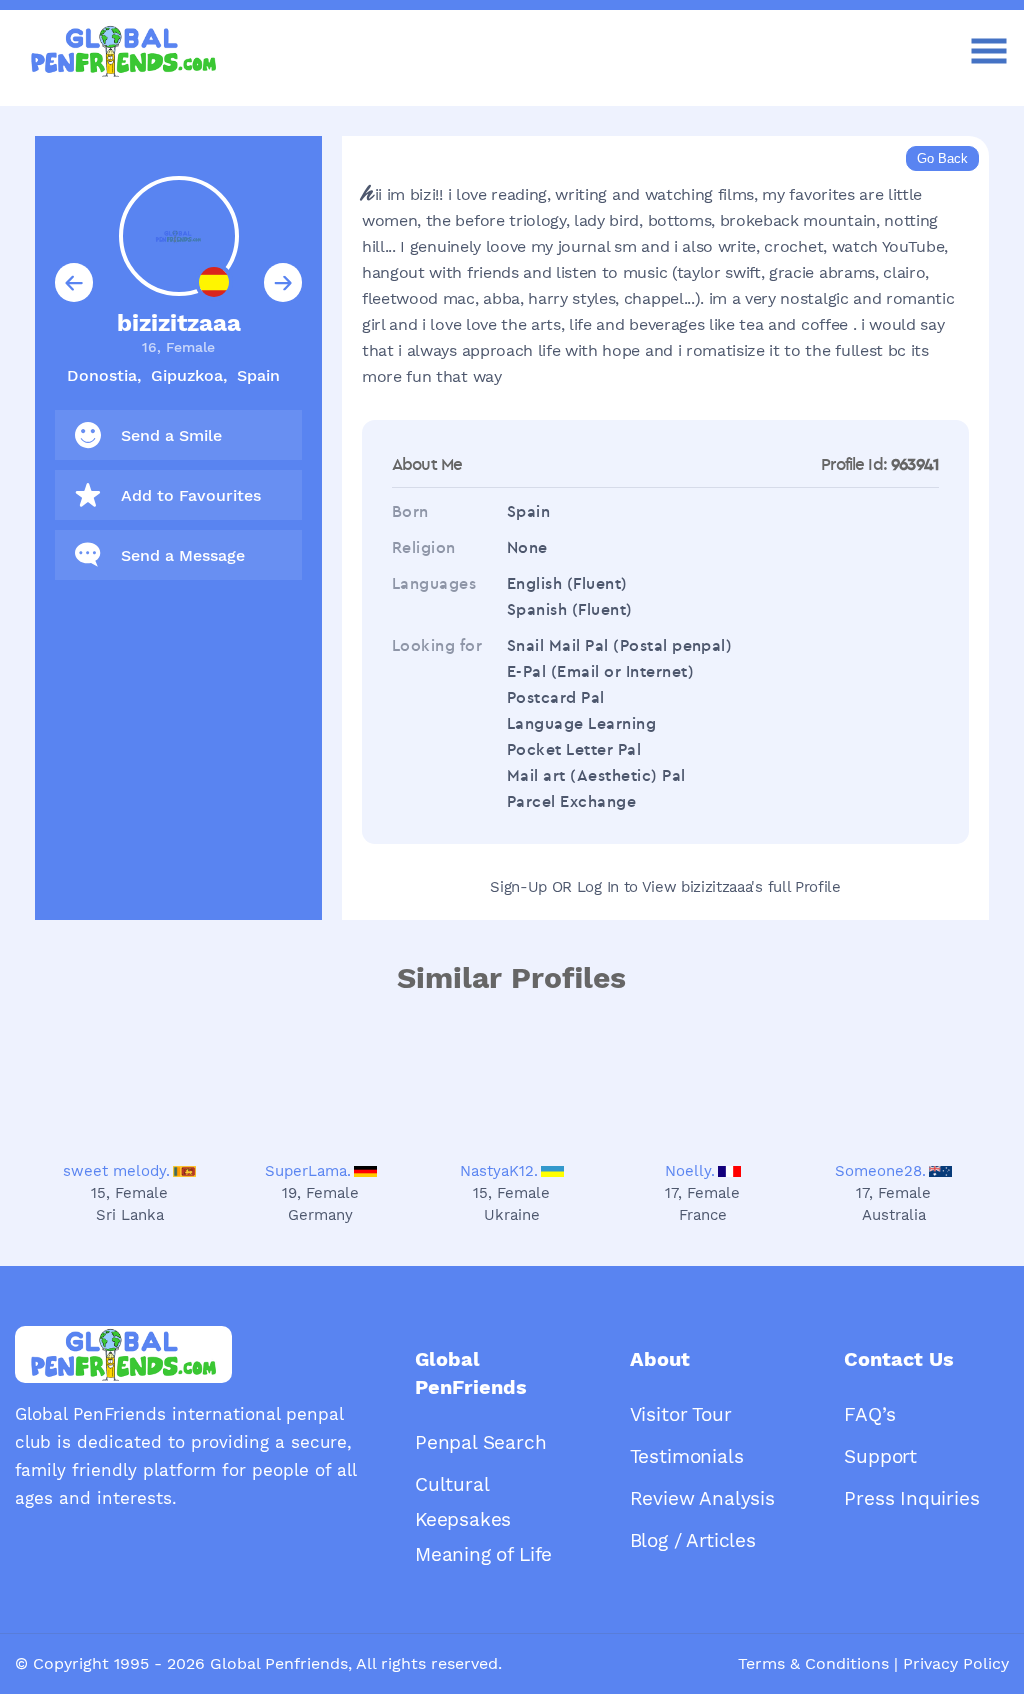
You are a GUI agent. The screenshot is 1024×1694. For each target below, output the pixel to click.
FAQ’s (869, 1414)
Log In (598, 887)
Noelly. (690, 1171)
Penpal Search (481, 1442)
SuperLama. (308, 1171)
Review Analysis (702, 1498)
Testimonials (687, 1456)
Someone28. (880, 1171)
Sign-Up (518, 887)
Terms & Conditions (813, 1663)
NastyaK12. (499, 1171)
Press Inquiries (911, 1498)
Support (880, 1456)
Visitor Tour (681, 1414)
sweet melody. (116, 1171)
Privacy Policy (956, 1663)
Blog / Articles (693, 1540)
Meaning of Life (483, 1554)
